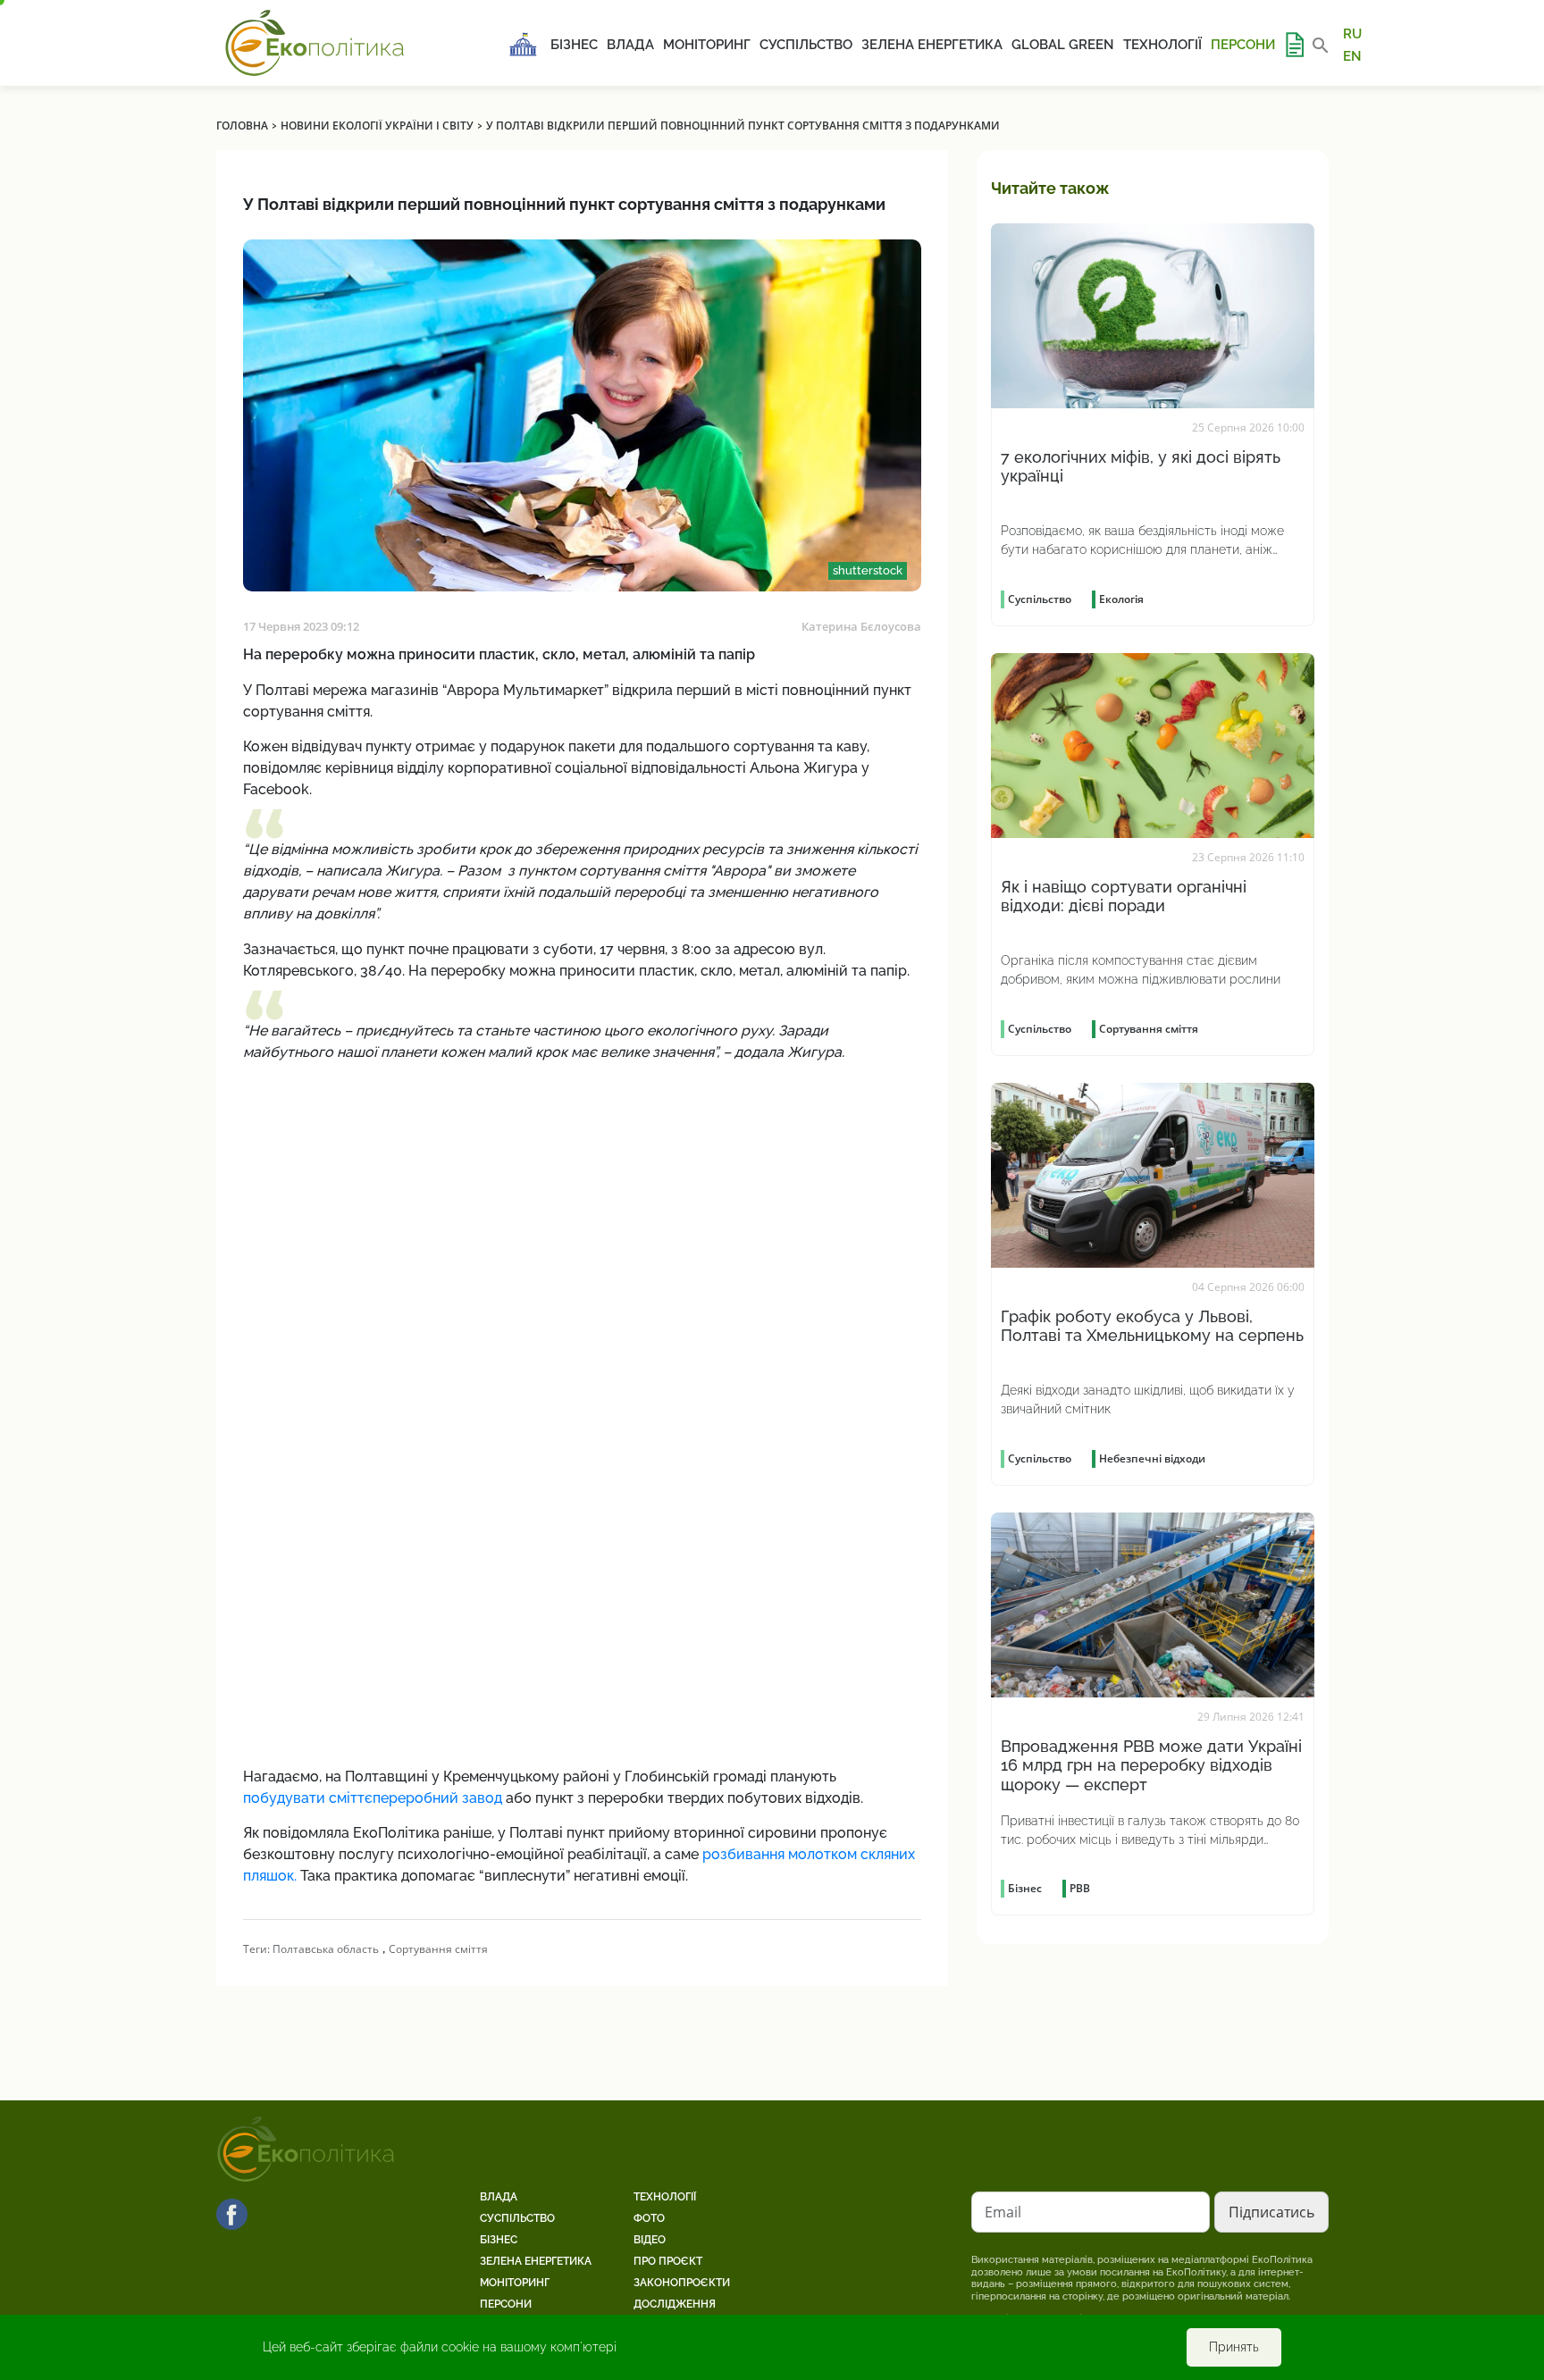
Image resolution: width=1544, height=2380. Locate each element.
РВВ (1080, 1888)
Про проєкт (668, 2261)
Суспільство (806, 45)
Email (1003, 2212)
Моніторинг (707, 45)
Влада (630, 45)
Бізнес (574, 45)
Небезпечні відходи (1152, 1458)
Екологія (1121, 599)
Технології (1162, 45)
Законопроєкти (682, 2283)
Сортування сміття (438, 1949)
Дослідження (675, 2304)
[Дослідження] (1294, 45)
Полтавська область (326, 1949)
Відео (650, 2240)
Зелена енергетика (932, 45)
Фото (649, 2218)
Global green (1063, 45)
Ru (1352, 34)
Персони (1243, 45)
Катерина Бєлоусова (861, 626)
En (1352, 55)
